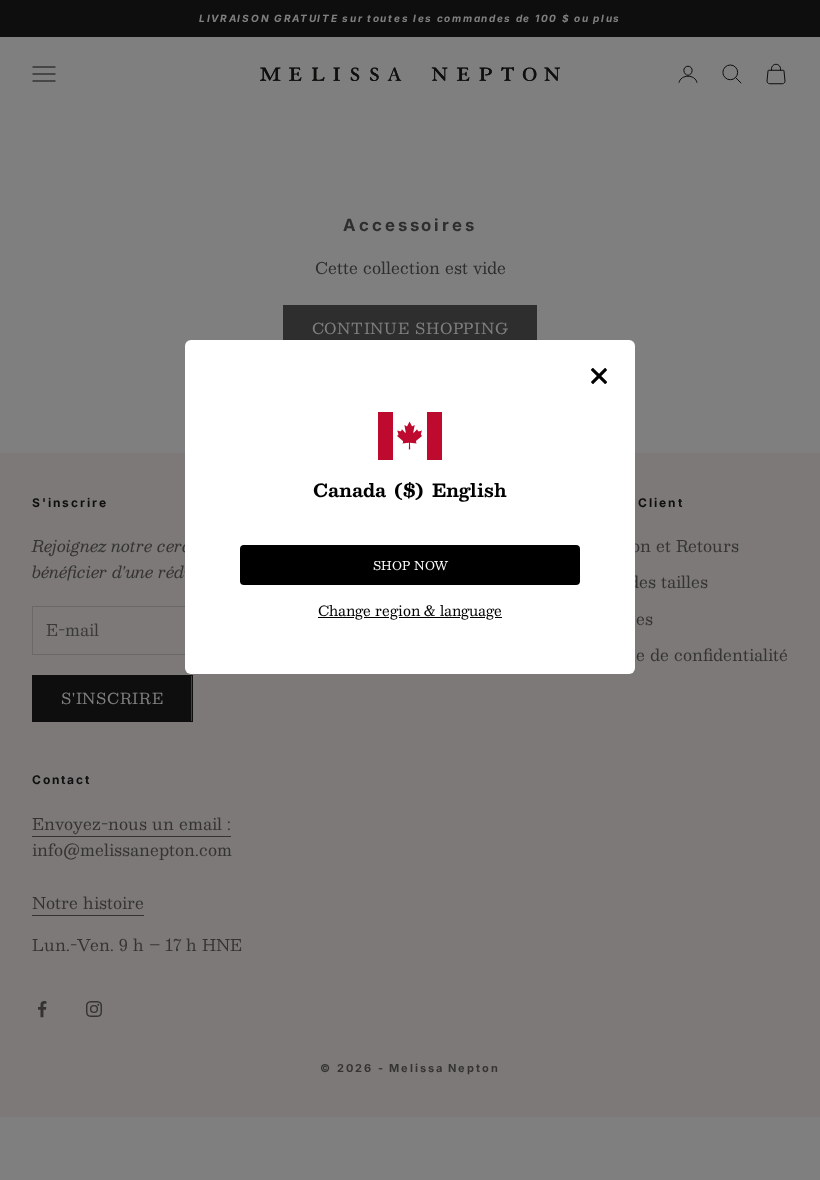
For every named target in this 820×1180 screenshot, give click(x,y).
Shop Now (410, 565)
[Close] (599, 376)
